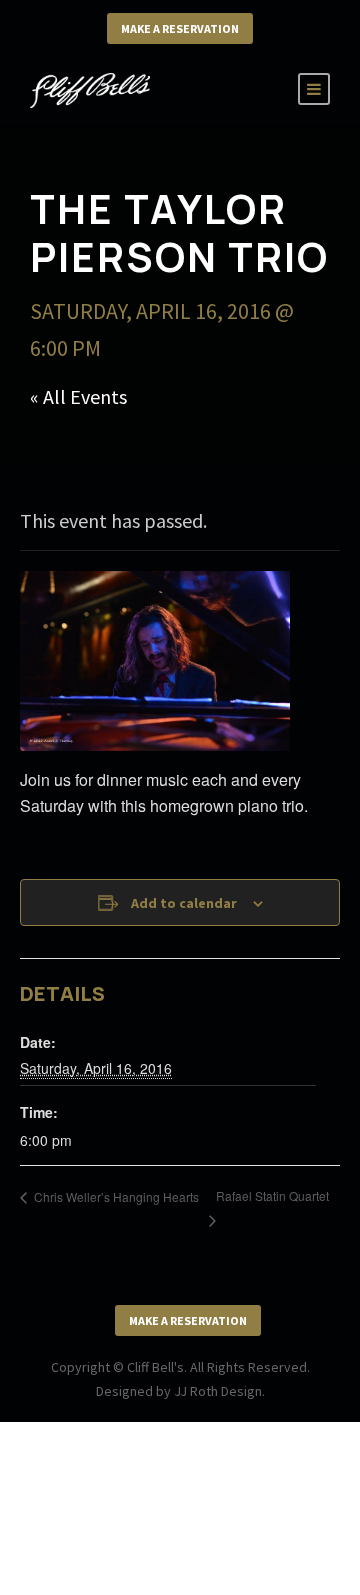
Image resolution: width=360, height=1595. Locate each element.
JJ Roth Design (218, 1391)
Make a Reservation (180, 28)
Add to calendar (184, 903)
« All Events (78, 396)
